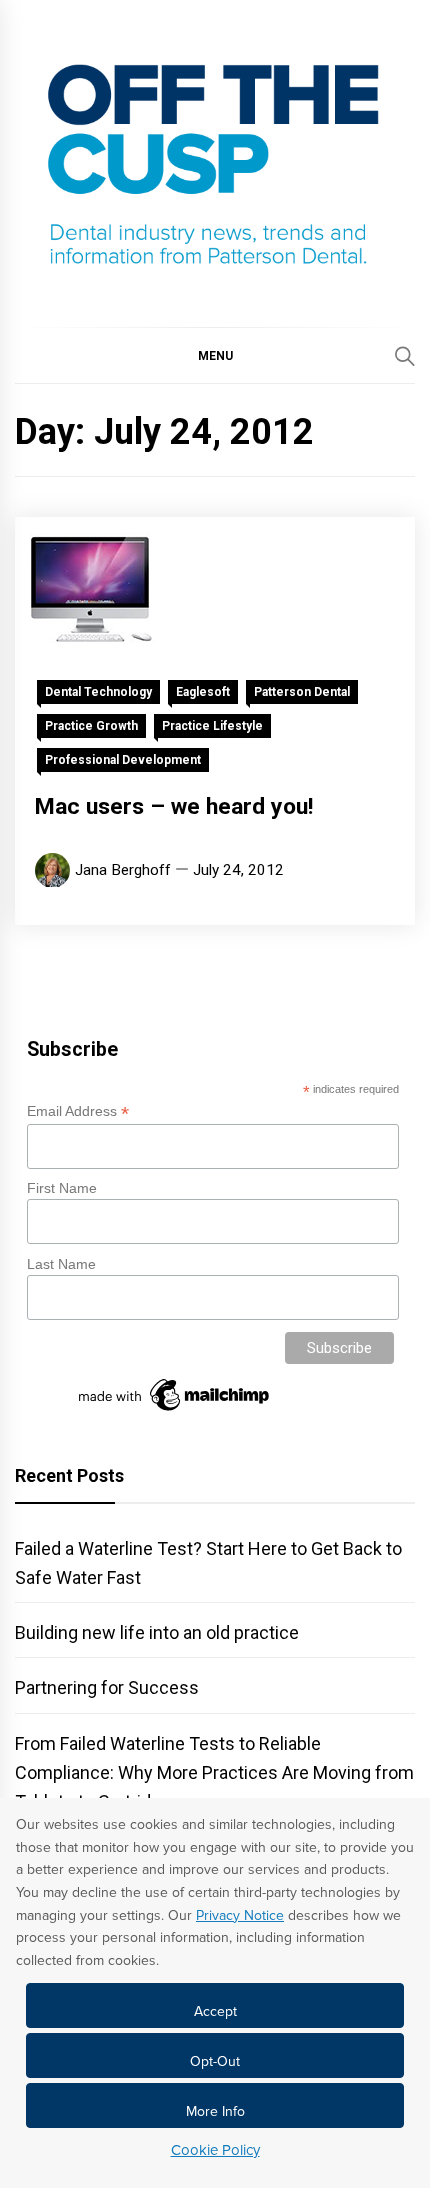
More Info (215, 2111)
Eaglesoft (203, 692)
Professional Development (123, 760)
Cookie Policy (215, 2150)
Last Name (61, 1264)
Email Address (78, 1111)
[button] (215, 355)
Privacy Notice (240, 1915)
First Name (62, 1188)
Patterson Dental (302, 692)
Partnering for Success (107, 1687)
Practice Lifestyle (212, 726)
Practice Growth (91, 726)
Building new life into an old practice (157, 1632)
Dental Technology (98, 692)
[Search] (405, 356)
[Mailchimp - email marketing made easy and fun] (175, 1411)
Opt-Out (215, 2061)
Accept (215, 2011)
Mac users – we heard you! (174, 806)
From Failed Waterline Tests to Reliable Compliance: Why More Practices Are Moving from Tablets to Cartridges (214, 1772)
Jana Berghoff (123, 870)
